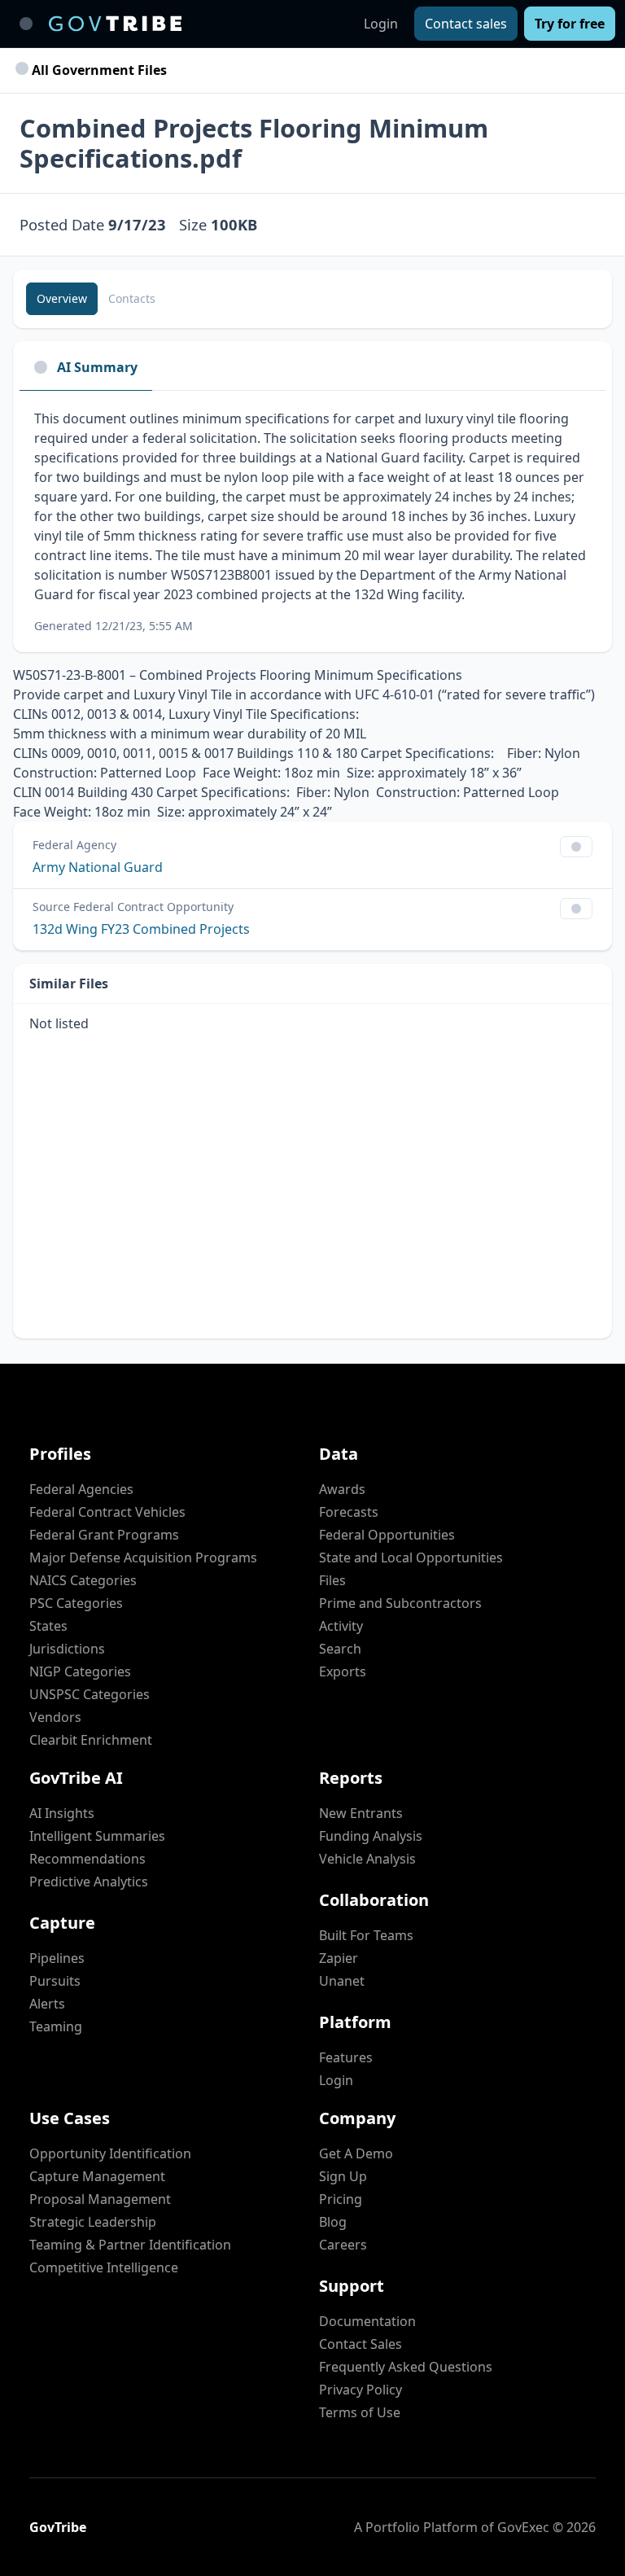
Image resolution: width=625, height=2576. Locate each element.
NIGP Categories (80, 1671)
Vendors (55, 1717)
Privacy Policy (361, 2390)
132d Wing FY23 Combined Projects (141, 929)
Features (346, 2057)
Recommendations (87, 1859)
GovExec (523, 2527)
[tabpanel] (312, 521)
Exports (343, 1671)
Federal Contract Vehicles (107, 1512)
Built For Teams (366, 1935)
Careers (343, 2245)
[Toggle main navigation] (26, 24)
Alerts (47, 2004)
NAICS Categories (83, 1580)
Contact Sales (361, 2344)
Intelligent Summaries (97, 1836)
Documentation (367, 2321)
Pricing (341, 2199)
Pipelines (57, 1958)
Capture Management (97, 2176)
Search (340, 1649)
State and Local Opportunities (411, 1557)
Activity (341, 1626)
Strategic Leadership (93, 2222)
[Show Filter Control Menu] (576, 847)
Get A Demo (356, 2153)
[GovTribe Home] (115, 24)
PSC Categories (76, 1603)
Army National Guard (98, 867)
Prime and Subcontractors (400, 1603)
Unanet (342, 1981)
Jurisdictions (67, 1649)
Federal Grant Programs (104, 1535)
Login (381, 24)
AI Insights (62, 1813)
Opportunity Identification (110, 2153)
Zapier (339, 1958)
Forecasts (349, 1512)
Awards (342, 1489)
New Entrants (361, 1813)
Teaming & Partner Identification (130, 2245)
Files (332, 1580)
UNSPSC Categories (90, 1694)
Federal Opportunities (387, 1535)
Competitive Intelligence (104, 2267)
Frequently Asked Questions (406, 2367)
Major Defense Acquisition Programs (143, 1557)
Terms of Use (360, 2412)
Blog (333, 2222)
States (48, 1626)
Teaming (56, 2026)
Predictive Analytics (89, 1882)
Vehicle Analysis (367, 1859)
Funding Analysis (371, 1836)
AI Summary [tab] (97, 367)
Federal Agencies (81, 1489)
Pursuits (55, 1981)
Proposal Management (100, 2199)
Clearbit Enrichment (91, 1740)
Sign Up (343, 2176)
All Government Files (98, 70)
